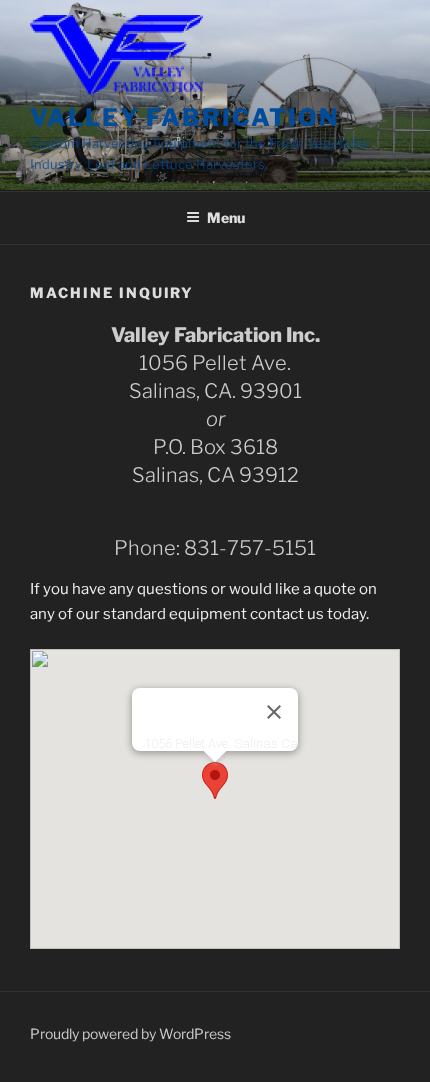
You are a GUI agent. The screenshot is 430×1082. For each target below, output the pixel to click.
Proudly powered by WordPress (130, 1033)
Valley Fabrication (184, 117)
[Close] (274, 712)
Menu (226, 217)
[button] (215, 780)
